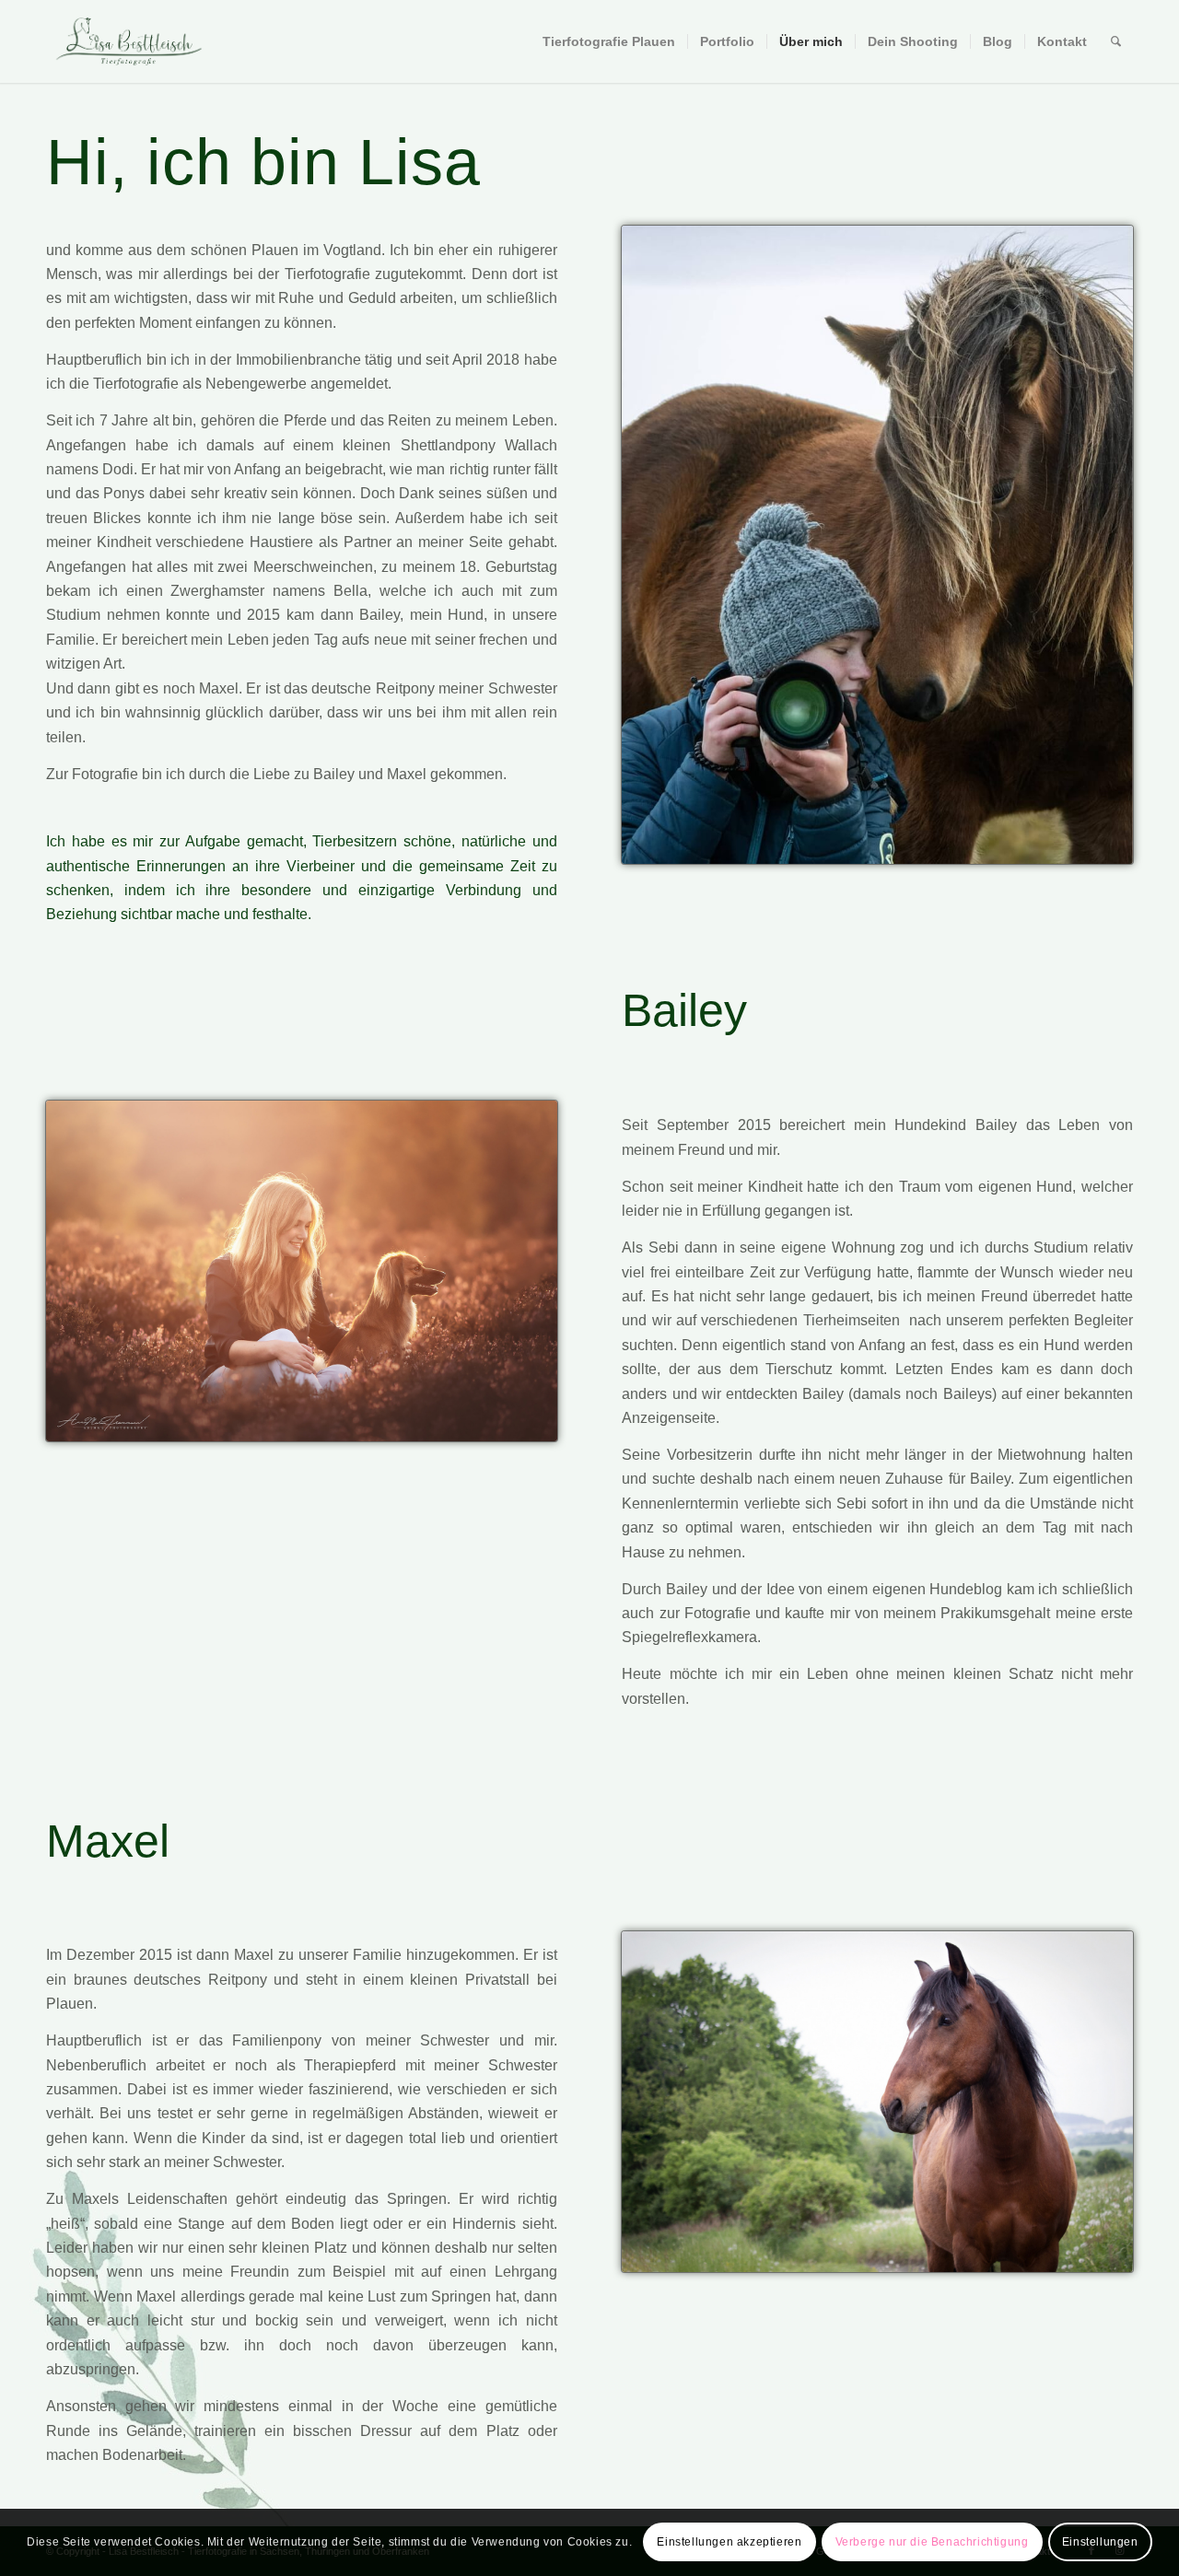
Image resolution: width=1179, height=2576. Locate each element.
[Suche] (1116, 41)
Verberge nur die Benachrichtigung (932, 2542)
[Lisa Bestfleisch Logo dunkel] (129, 41)
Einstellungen (1100, 2542)
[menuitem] (609, 41)
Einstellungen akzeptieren (729, 2542)
